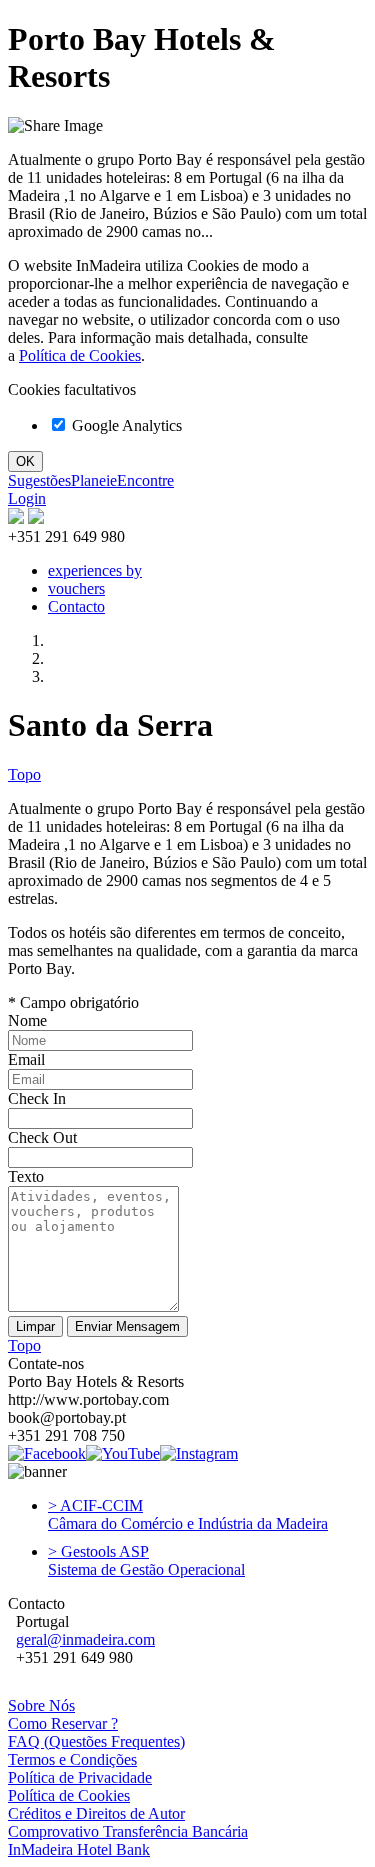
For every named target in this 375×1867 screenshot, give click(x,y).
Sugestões (39, 480)
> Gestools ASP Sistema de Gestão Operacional (146, 1560)
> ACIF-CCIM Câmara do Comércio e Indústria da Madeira (188, 1514)
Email (26, 1059)
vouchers (76, 588)
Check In (37, 1098)
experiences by (95, 570)
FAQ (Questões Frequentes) (96, 1741)
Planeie (94, 480)
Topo (24, 774)
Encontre (145, 480)
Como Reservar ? (63, 1723)
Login (27, 498)
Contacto (76, 606)
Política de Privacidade (80, 1777)
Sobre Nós (41, 1705)
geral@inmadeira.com (85, 1639)
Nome (27, 1020)
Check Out (42, 1137)
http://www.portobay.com (88, 1399)
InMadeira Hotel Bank (79, 1849)
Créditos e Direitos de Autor (96, 1813)
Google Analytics (125, 425)
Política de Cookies (80, 355)
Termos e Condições (72, 1759)
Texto (26, 1176)
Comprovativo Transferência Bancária (128, 1831)
